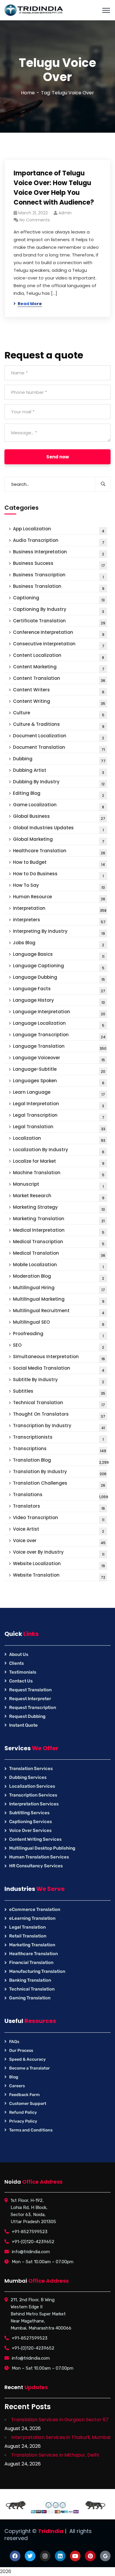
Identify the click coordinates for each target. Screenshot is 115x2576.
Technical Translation (59, 1403)
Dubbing (59, 760)
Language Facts (59, 990)
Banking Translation (30, 1980)
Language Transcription (59, 1036)
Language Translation (60, 1047)
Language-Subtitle (59, 1070)
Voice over (59, 1541)
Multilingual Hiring (59, 1288)
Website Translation (59, 1576)
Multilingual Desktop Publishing (42, 1848)
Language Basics (59, 955)
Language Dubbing (59, 978)
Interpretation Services (34, 1804)
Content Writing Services (35, 1839)
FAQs (14, 2042)
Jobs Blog (59, 944)
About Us (19, 1654)
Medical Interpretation (59, 1231)
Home (28, 93)
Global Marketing (59, 840)
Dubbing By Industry (59, 783)
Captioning (59, 599)
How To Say (59, 886)
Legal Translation (59, 1127)
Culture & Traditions (59, 725)
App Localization (59, 530)
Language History (59, 1001)
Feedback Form (24, 2095)
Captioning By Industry (59, 610)
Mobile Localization (58, 1265)
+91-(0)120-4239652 (33, 2242)
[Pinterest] (90, 2556)
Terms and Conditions (31, 2130)
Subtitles (59, 1392)
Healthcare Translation (59, 852)
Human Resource (59, 898)
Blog (14, 2077)
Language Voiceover (59, 1058)
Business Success (59, 564)
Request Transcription (33, 1708)
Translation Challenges (59, 1484)
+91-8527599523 (30, 2232)
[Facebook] (15, 2556)
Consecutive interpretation (59, 645)
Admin (65, 213)
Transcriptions (60, 1449)
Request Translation (30, 1690)
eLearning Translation (32, 1918)
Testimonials (23, 1672)
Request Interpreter (30, 1699)
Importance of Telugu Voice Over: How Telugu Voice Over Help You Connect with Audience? (54, 188)
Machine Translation (59, 1173)
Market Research (59, 1196)
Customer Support (28, 2104)
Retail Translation (28, 1936)
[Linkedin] (60, 2556)
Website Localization (59, 1564)
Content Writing (59, 702)
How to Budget (59, 863)
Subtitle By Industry (59, 1380)
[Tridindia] (34, 10)
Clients (17, 1663)
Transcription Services (33, 1795)
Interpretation (60, 909)
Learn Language (59, 1093)
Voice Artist (59, 1530)
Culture (59, 714)
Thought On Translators (59, 1415)
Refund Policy (23, 2112)
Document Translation (59, 748)
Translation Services (31, 1769)
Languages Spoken (59, 1081)
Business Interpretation (59, 553)
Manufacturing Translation (37, 1971)
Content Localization (59, 656)
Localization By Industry (59, 1150)
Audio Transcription (59, 541)
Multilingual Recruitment (59, 1311)
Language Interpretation (59, 1013)
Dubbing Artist (59, 771)
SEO (59, 1346)
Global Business (59, 817)
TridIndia (51, 2531)
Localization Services (32, 1786)
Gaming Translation (30, 1998)
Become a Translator (29, 2068)
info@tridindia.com (31, 2252)
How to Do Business (58, 875)
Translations (61, 1495)
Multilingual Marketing (59, 1300)
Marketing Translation (59, 1219)
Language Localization (59, 1024)
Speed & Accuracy (27, 2059)
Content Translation (59, 679)
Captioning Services (31, 1822)
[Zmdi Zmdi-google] (105, 2556)
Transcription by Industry (59, 1426)
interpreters (59, 921)
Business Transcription (58, 576)
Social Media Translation (59, 1369)
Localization (59, 1139)
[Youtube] (75, 2556)
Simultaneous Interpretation (59, 1357)
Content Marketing (59, 668)
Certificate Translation (59, 622)
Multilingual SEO (59, 1323)
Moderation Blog (59, 1277)
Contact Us (21, 1681)
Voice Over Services (30, 1830)
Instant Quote (23, 1725)
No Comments (35, 220)
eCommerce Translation (35, 1909)
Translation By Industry (60, 1472)
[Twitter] (30, 2556)
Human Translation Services (39, 1857)
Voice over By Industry (59, 1553)
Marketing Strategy (59, 1208)
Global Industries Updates (58, 829)
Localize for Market (59, 1162)
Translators (59, 1507)
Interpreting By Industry (59, 932)
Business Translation (59, 587)
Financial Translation (31, 1963)
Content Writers (59, 691)
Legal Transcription (59, 1116)
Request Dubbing (27, 1716)
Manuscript (58, 1185)
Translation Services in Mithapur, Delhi (55, 2455)
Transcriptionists (58, 1438)
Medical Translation (59, 1254)
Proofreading (58, 1334)
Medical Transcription (59, 1242)
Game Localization (59, 806)
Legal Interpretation (59, 1104)
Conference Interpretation (59, 633)
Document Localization (59, 737)
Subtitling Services (29, 1813)
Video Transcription (59, 1518)
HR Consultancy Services (36, 1866)
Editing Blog (59, 794)
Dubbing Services (28, 1777)
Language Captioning (59, 967)
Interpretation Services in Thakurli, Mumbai (61, 2437)
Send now (58, 457)
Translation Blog (61, 1461)
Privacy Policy (23, 2121)
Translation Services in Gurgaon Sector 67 (60, 2420)
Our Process (21, 2051)
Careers (17, 2086)
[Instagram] (45, 2556)
